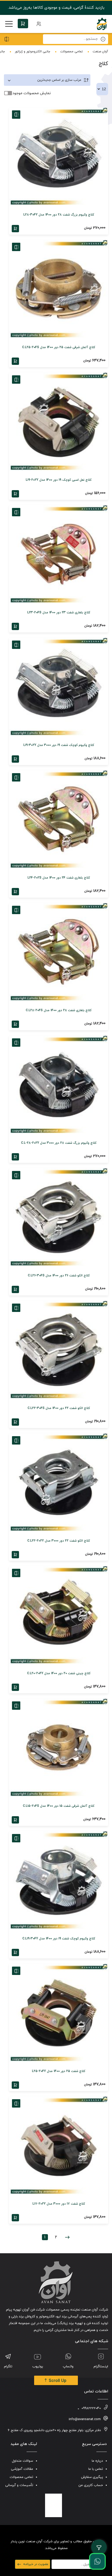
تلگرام (8, 2366)
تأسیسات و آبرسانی (19, 2485)
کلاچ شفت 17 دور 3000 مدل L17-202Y (59, 2204)
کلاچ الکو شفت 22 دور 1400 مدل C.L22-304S (59, 1408)
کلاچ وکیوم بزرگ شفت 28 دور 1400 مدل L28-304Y (59, 215)
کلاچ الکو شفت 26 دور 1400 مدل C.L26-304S (59, 1276)
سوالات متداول (23, 2461)
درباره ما (97, 2461)
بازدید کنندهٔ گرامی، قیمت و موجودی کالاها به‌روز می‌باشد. (56, 8)
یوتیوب (38, 2366)
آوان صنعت (100, 52)
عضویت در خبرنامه (36, 2564)
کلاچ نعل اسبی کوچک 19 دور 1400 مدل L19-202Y (59, 480)
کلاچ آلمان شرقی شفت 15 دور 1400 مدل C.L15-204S (59, 1806)
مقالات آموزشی (22, 2469)
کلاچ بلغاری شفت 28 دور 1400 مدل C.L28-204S (59, 1010)
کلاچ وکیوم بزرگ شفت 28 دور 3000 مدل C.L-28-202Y (59, 1143)
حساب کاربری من (91, 2485)
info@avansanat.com (85, 2419)
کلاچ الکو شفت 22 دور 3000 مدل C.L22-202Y (59, 1541)
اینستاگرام (101, 2366)
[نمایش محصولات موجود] (8, 93)
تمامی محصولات (71, 52)
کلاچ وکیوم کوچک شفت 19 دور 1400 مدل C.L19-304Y (59, 1939)
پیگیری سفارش (92, 2477)
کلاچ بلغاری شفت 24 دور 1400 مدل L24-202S (59, 878)
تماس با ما (96, 2469)
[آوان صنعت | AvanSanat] (102, 24)
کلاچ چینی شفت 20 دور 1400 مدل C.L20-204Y (59, 1673)
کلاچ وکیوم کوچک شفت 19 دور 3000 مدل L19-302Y (59, 745)
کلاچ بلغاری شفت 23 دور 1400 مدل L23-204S (59, 613)
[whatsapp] (97, 2561)
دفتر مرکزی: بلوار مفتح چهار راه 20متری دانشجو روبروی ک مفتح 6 (54, 2430)
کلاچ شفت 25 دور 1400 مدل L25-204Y (59, 2071)
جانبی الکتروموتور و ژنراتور (33, 52)
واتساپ (68, 2366)
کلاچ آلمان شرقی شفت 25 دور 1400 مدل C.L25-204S (59, 347)
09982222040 (91, 2408)
